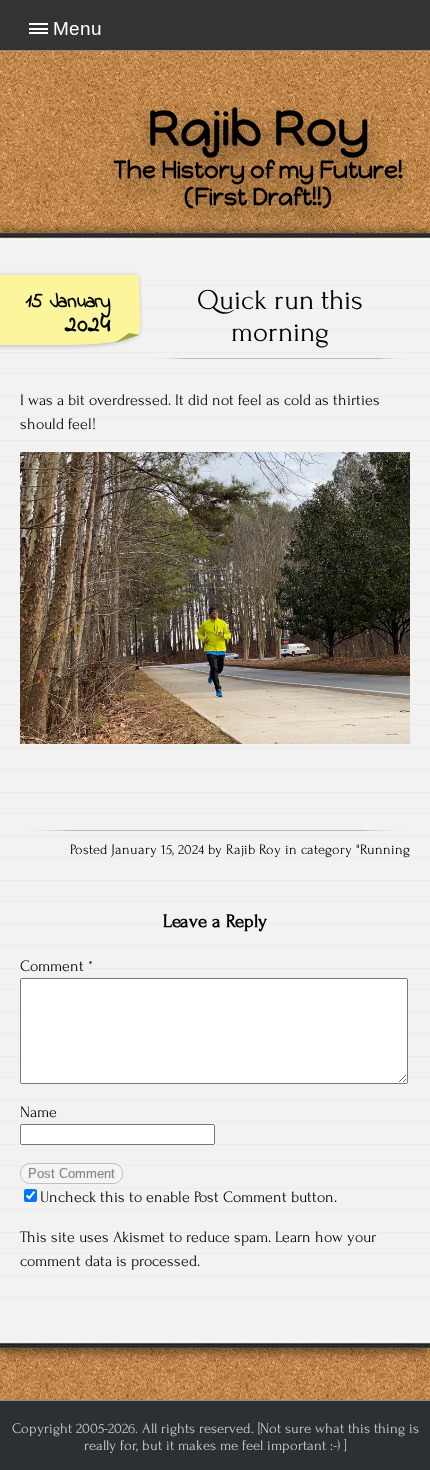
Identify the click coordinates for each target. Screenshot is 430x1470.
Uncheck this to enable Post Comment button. (188, 1197)
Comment (56, 966)
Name (38, 1112)
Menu (77, 28)
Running (385, 850)
